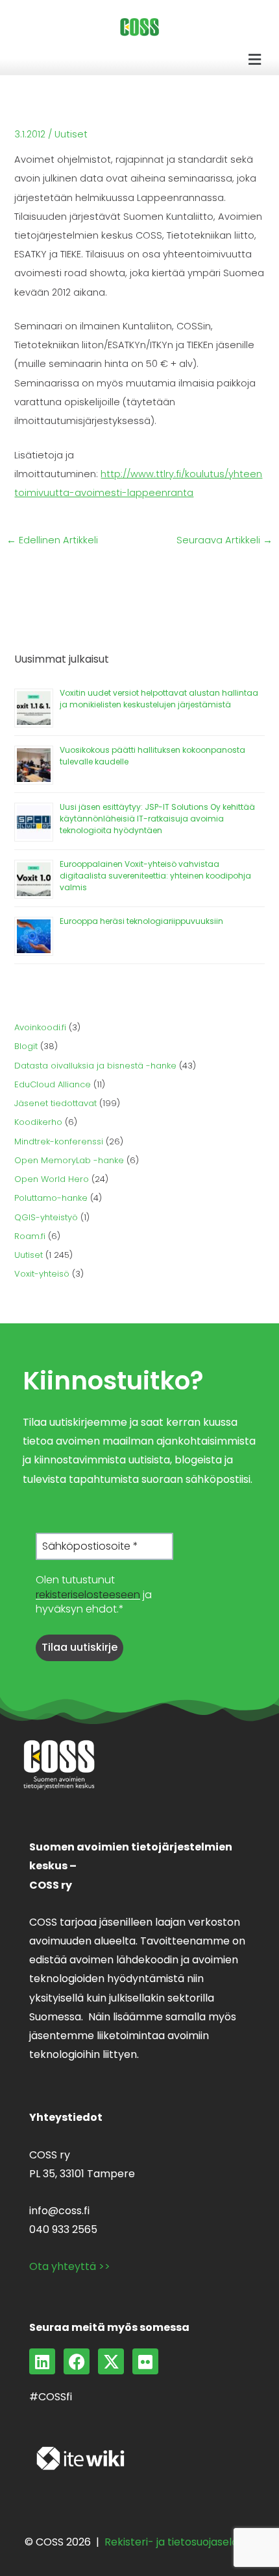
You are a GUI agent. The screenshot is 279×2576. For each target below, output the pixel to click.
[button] (255, 60)
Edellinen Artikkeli (52, 540)
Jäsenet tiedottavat (55, 1103)
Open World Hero (52, 1179)
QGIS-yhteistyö (46, 1217)
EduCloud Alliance (53, 1084)
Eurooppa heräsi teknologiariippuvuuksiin (141, 921)
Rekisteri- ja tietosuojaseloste (179, 2542)
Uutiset (71, 134)
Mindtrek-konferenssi (59, 1141)
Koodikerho (38, 1122)
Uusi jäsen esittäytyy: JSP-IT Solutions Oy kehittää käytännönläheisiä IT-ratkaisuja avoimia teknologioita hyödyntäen (157, 819)
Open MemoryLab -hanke (69, 1160)
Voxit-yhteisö (42, 1274)
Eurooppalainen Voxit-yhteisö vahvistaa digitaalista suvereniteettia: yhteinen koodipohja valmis (155, 876)
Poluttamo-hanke (51, 1198)
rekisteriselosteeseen (88, 1595)
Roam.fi (30, 1236)
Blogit (26, 1046)
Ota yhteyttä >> (70, 2266)
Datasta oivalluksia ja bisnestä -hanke (95, 1066)
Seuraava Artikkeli (224, 540)
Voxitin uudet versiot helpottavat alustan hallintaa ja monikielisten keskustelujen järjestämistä (159, 699)
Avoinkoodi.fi (40, 1027)
